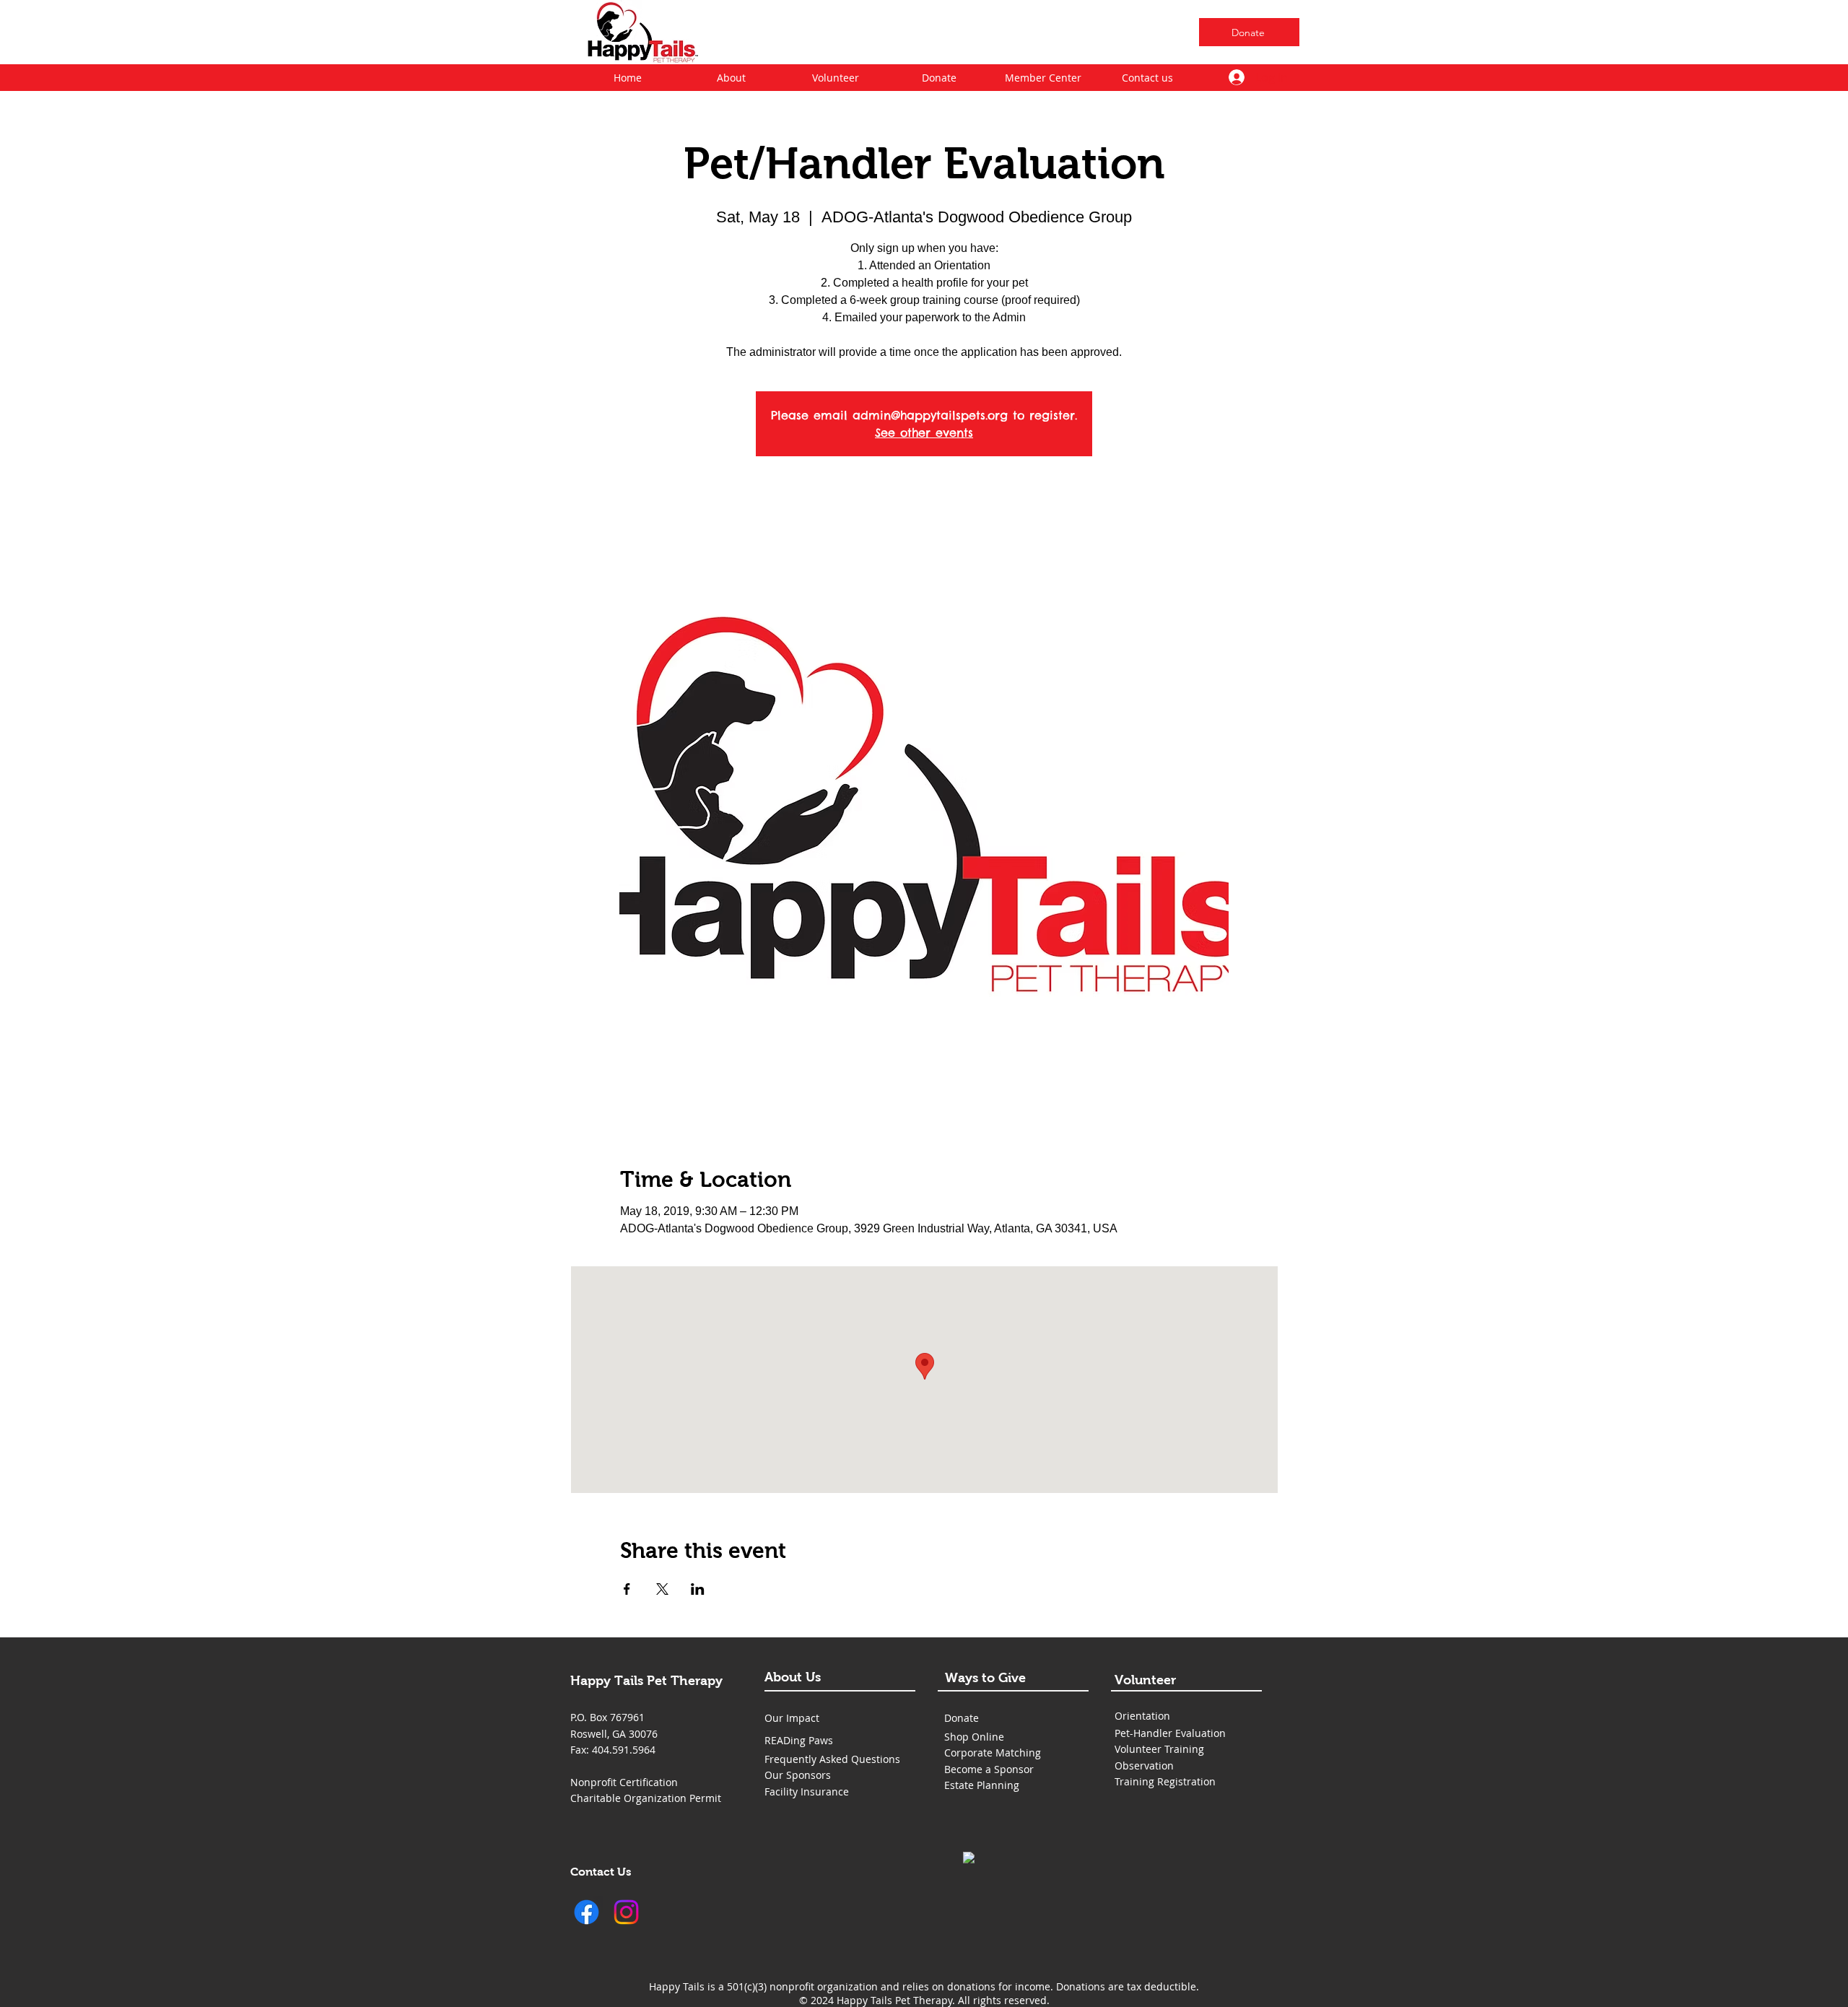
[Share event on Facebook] (627, 1589)
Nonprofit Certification (624, 1782)
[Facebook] (587, 1912)
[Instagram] (626, 1912)
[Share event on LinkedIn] (698, 1589)
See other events (924, 432)
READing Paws (799, 1740)
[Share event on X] (662, 1589)
